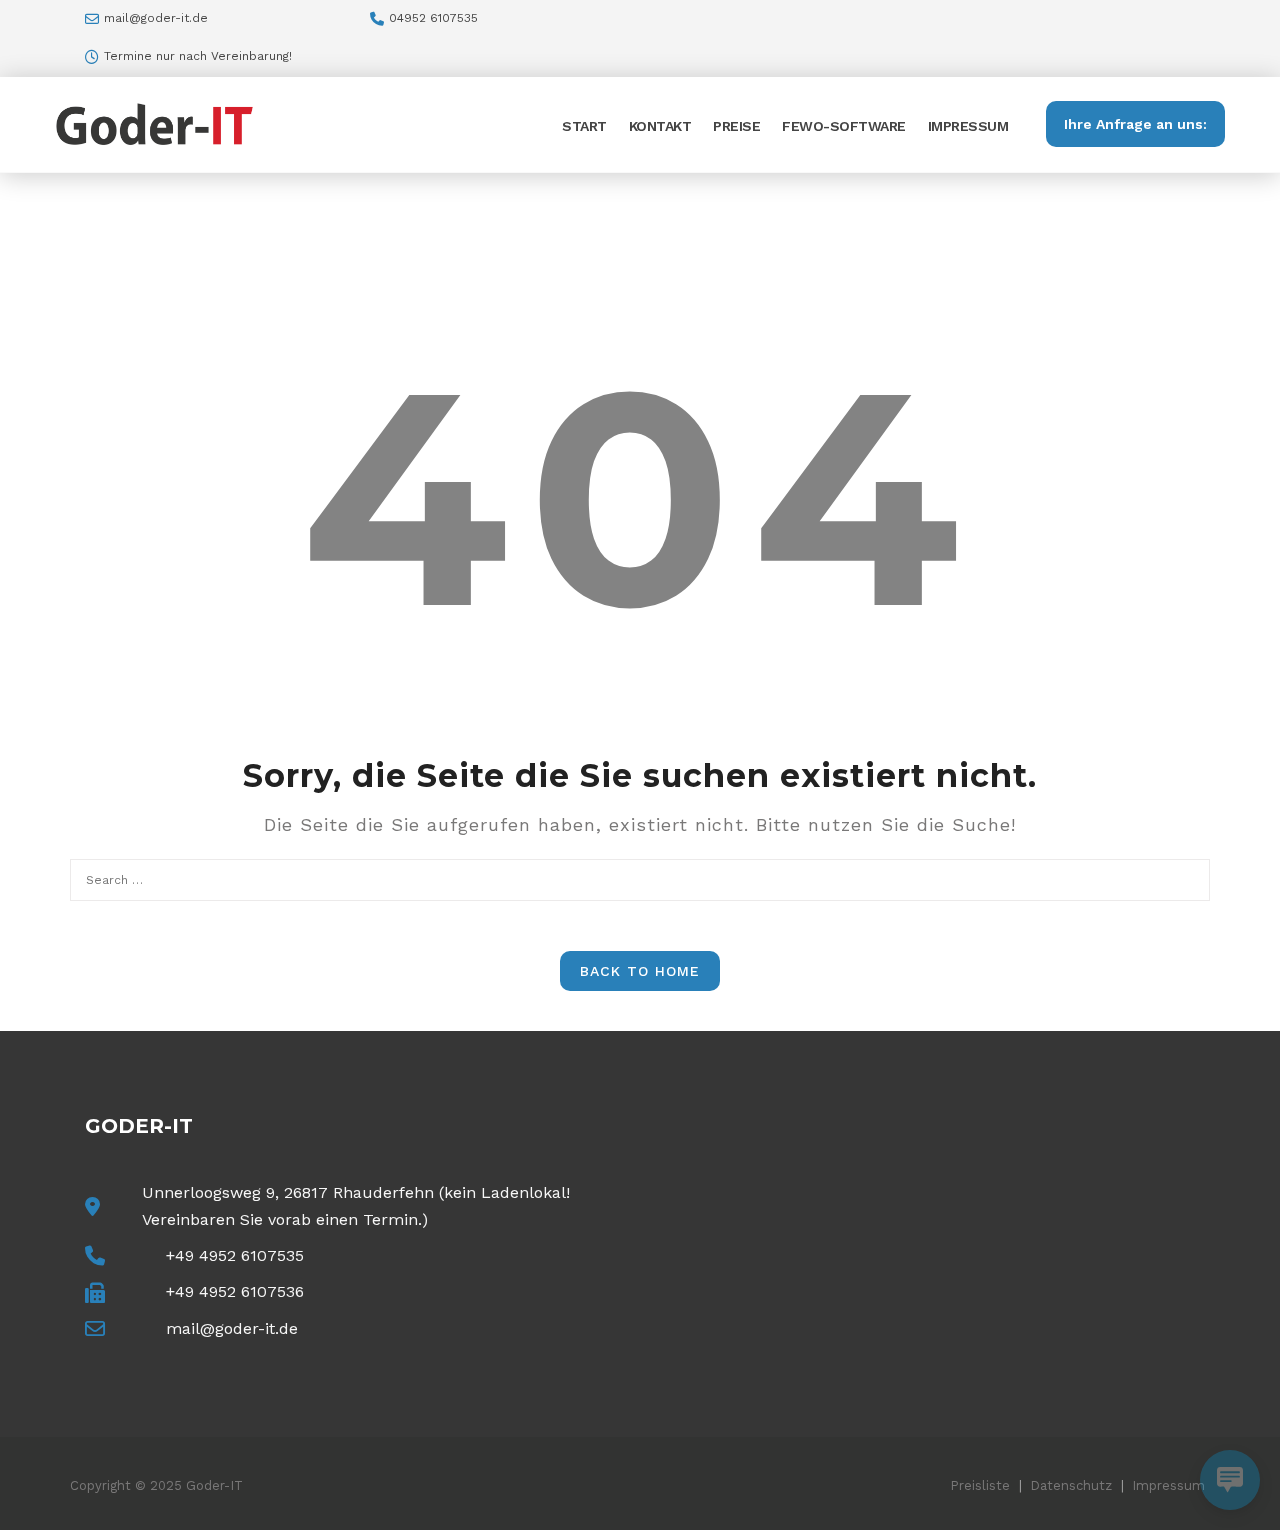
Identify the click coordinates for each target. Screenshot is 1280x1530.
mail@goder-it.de (156, 18)
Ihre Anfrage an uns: (1135, 124)
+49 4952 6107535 (235, 1255)
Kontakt (660, 126)
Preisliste (980, 1485)
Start (584, 126)
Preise (736, 126)
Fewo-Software (844, 126)
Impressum (968, 126)
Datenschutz (1071, 1485)
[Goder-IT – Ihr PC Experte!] (155, 122)
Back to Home (640, 971)
